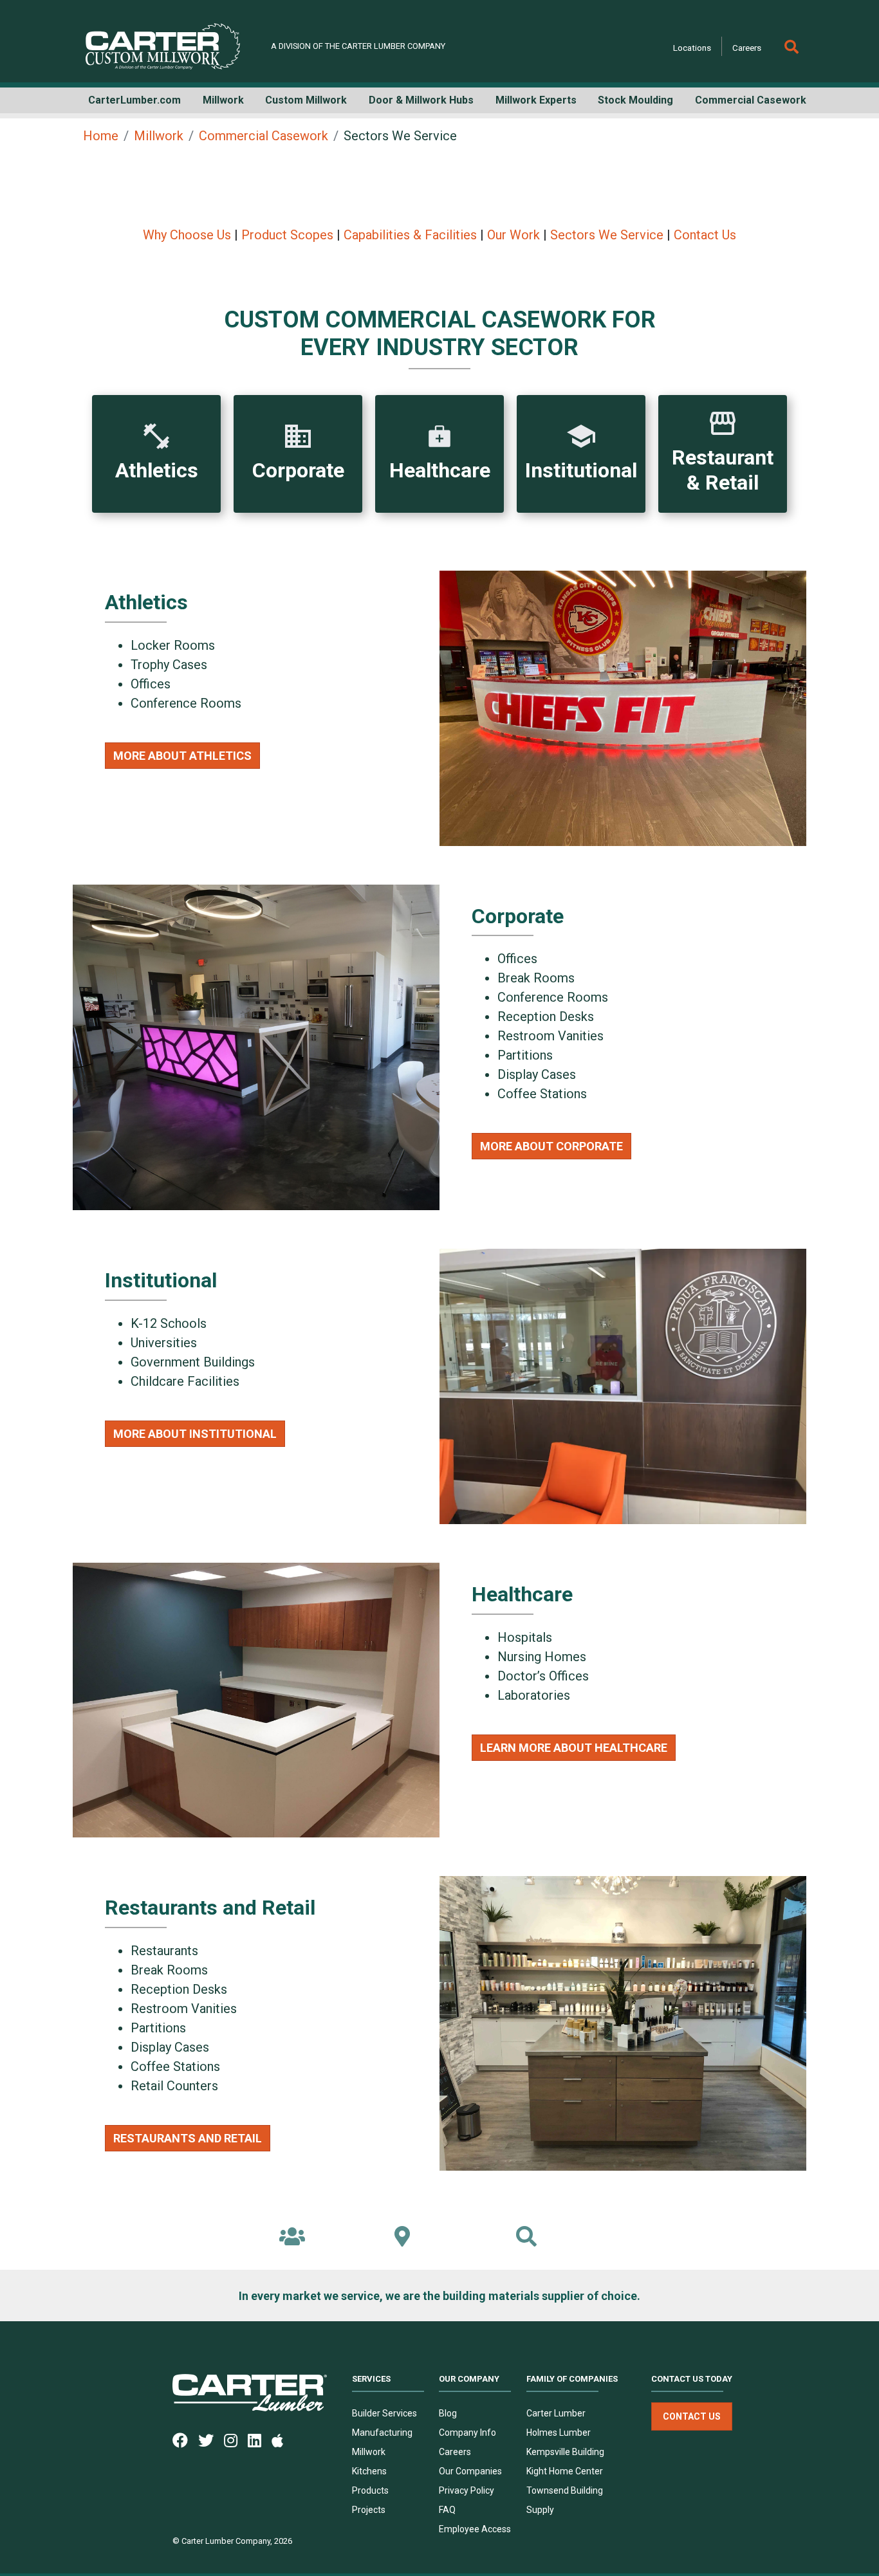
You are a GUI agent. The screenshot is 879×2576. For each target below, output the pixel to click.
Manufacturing (382, 2433)
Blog (448, 2413)
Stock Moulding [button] (635, 100)
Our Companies (470, 2471)
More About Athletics (182, 756)
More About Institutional (195, 1434)
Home (101, 136)
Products (370, 2490)
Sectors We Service (607, 235)
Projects (369, 2510)
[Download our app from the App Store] (282, 2440)
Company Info (467, 2433)
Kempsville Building (565, 2452)
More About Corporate (551, 1146)
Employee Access (475, 2529)
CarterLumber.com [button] (134, 100)
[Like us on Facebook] (185, 2440)
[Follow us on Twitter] (211, 2440)
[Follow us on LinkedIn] (260, 2440)
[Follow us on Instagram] (236, 2440)
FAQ (447, 2510)
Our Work (514, 235)
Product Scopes (287, 235)
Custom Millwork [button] (306, 100)
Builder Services (384, 2413)
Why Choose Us (187, 235)
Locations (692, 48)
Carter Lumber (556, 2413)
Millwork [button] (223, 100)
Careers (747, 48)
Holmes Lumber (559, 2433)
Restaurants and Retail (188, 2138)
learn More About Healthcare (574, 1748)
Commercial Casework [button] (751, 100)
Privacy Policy (467, 2490)
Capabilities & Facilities (410, 235)
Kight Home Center (565, 2471)
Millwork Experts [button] (536, 100)
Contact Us (705, 235)
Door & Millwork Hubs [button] (421, 100)
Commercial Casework (264, 136)
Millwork (159, 136)
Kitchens (369, 2471)
